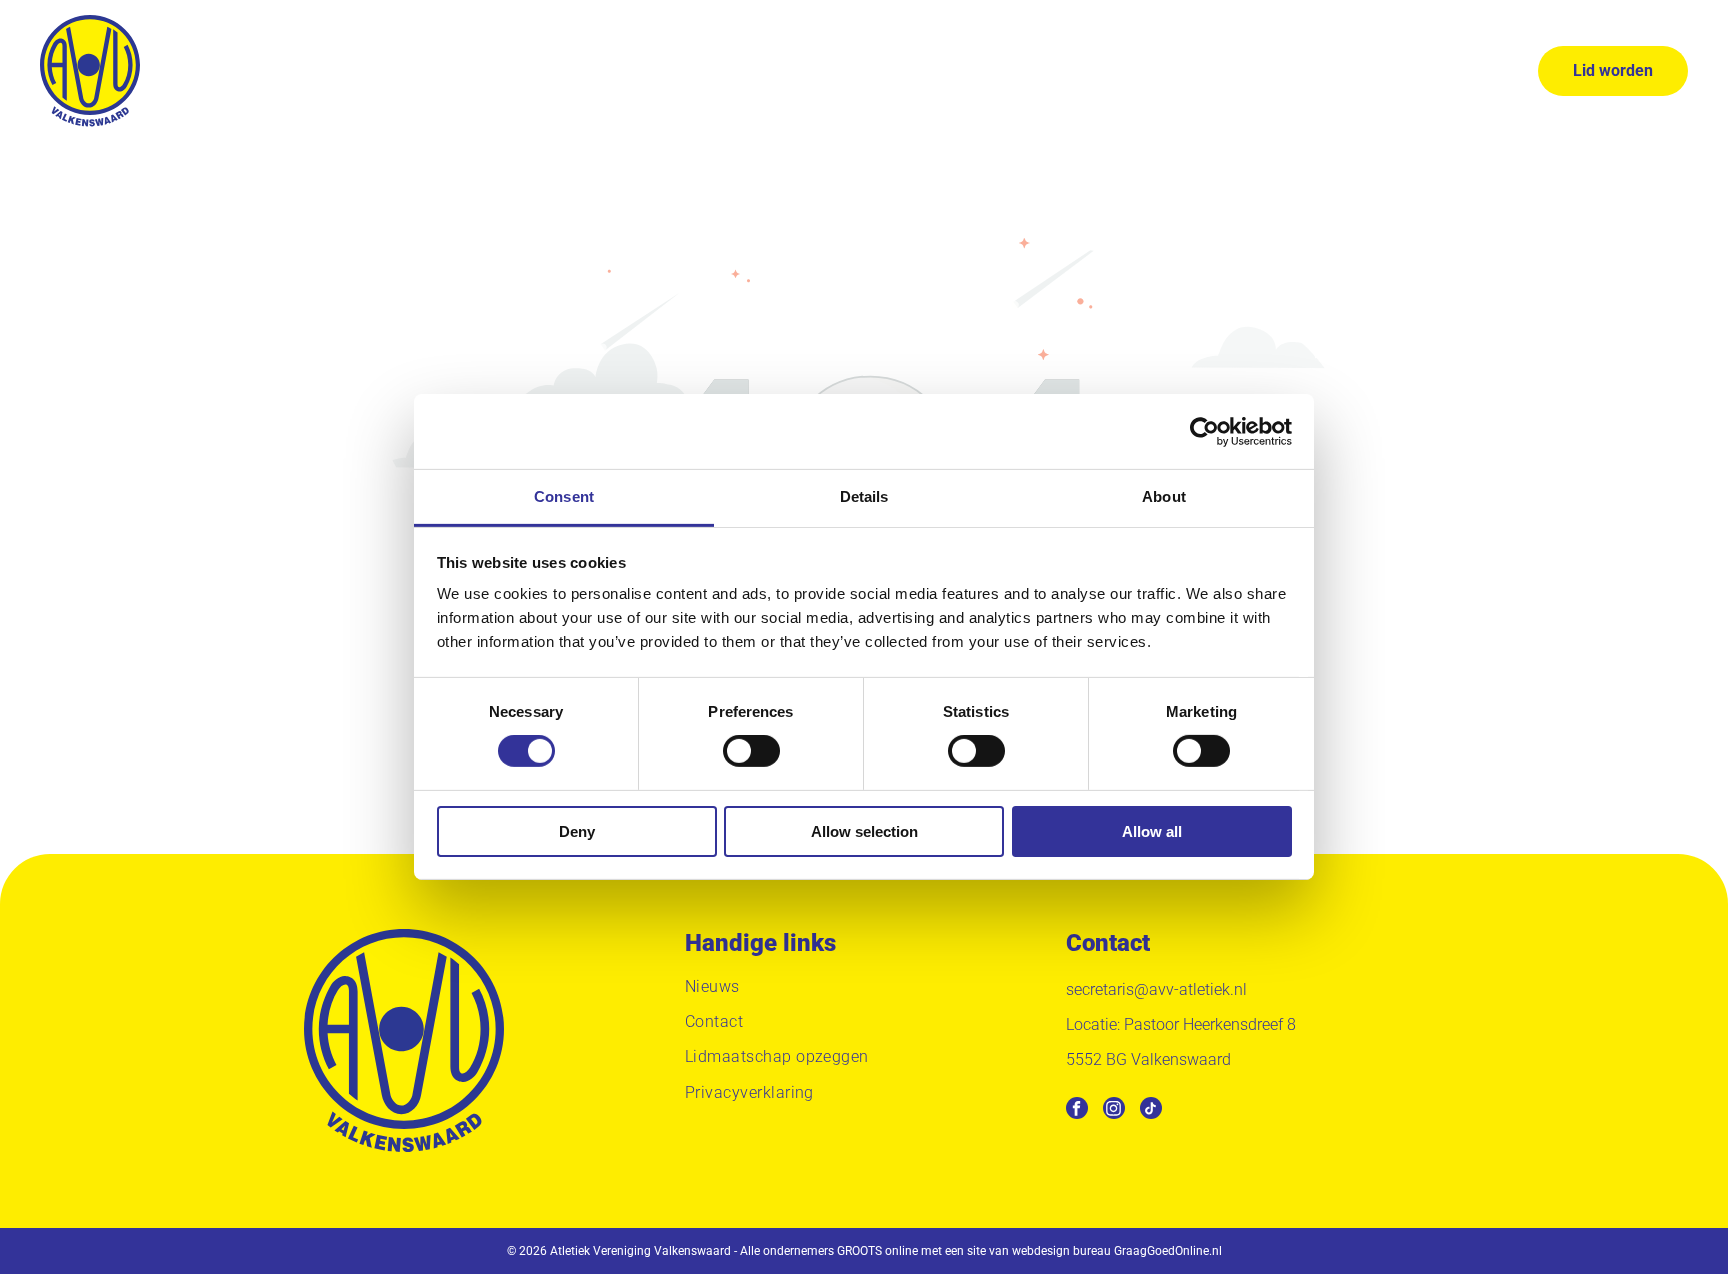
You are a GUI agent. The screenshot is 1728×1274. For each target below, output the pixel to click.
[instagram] (1114, 1110)
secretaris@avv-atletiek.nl (1156, 989)
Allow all (1152, 831)
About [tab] (1164, 496)
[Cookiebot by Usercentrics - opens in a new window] (1204, 431)
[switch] (751, 751)
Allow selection (864, 831)
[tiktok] (1151, 1110)
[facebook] (1077, 1110)
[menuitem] (532, 70)
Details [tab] (864, 496)
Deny (577, 831)
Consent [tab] (564, 496)
